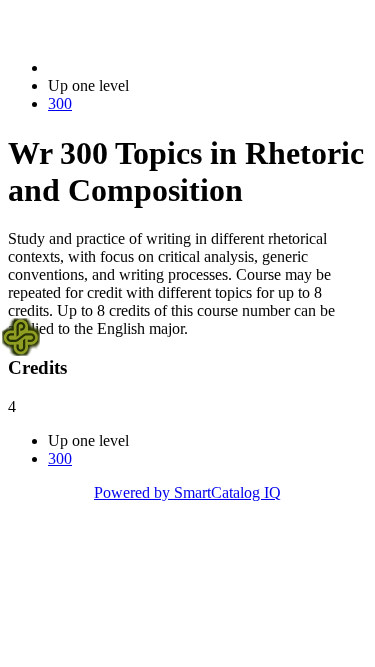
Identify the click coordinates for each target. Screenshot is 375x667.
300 (60, 103)
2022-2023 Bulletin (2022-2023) (151, 67)
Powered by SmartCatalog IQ (187, 492)
